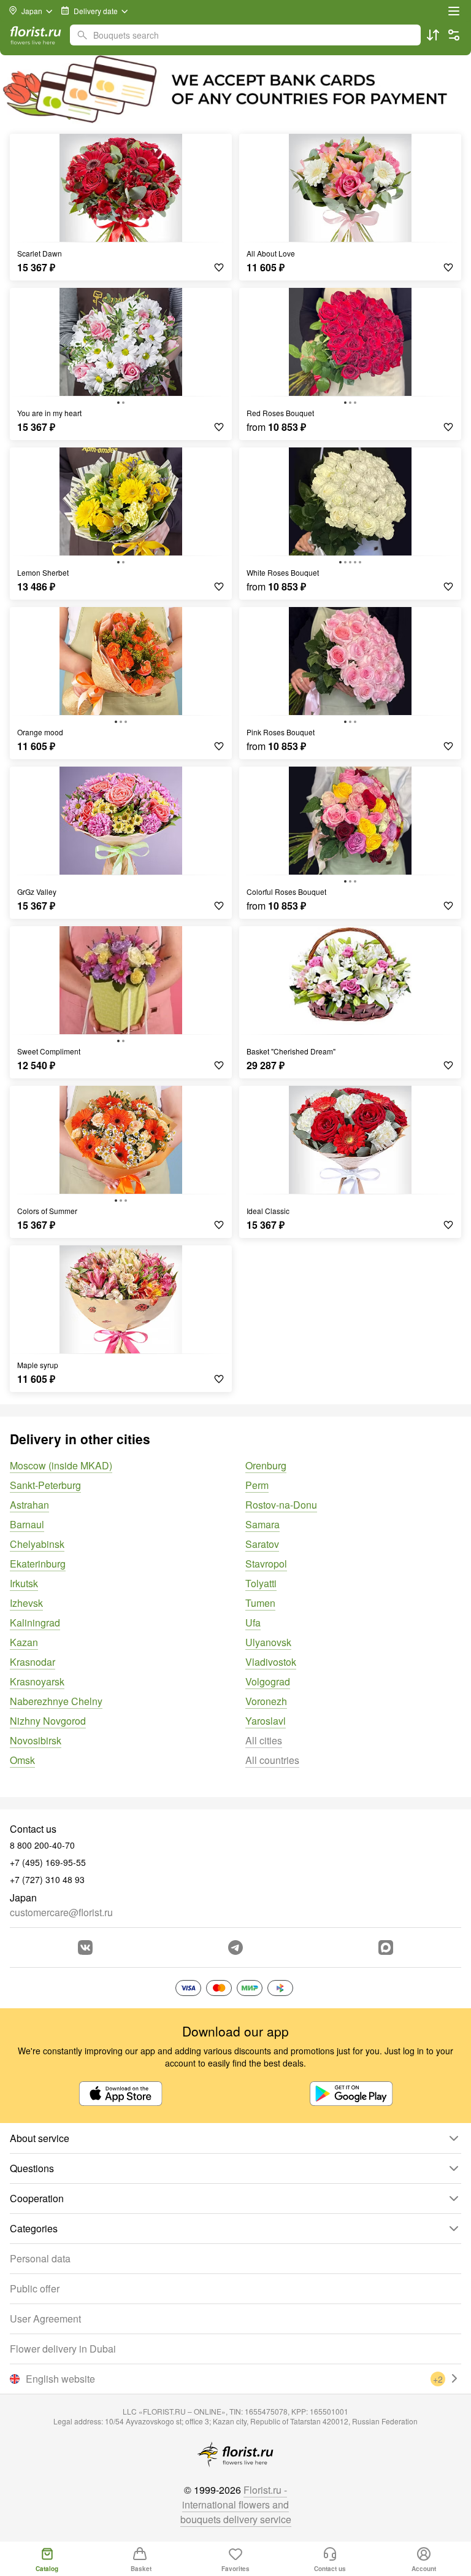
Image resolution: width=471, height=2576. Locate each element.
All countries (272, 1760)
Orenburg (266, 1465)
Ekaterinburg (38, 1564)
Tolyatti (261, 1583)
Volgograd (268, 1681)
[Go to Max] (386, 1947)
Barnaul (27, 1524)
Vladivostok (271, 1662)
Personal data (40, 2258)
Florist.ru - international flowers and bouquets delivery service (236, 2504)
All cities (264, 1740)
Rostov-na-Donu (281, 1505)
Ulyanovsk (268, 1642)
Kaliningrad (35, 1623)
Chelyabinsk (37, 1544)
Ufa (253, 1623)
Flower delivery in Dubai (63, 2349)
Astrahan (29, 1505)
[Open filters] (454, 35)
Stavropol (266, 1564)
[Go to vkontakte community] (85, 1947)
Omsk (22, 1760)
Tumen (260, 1603)
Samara (262, 1524)
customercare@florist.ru (61, 1912)
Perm (257, 1485)
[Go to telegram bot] (235, 1947)
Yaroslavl (266, 1721)
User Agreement (45, 2319)
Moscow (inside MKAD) (61, 1465)
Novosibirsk (36, 1740)
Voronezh (266, 1701)
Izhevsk (26, 1603)
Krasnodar (33, 1662)
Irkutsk (24, 1583)
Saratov (262, 1544)
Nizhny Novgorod (48, 1721)
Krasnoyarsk (37, 1681)
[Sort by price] (433, 35)
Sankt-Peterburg (45, 1485)
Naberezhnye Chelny (56, 1701)
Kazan (24, 1642)
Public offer (35, 2288)
